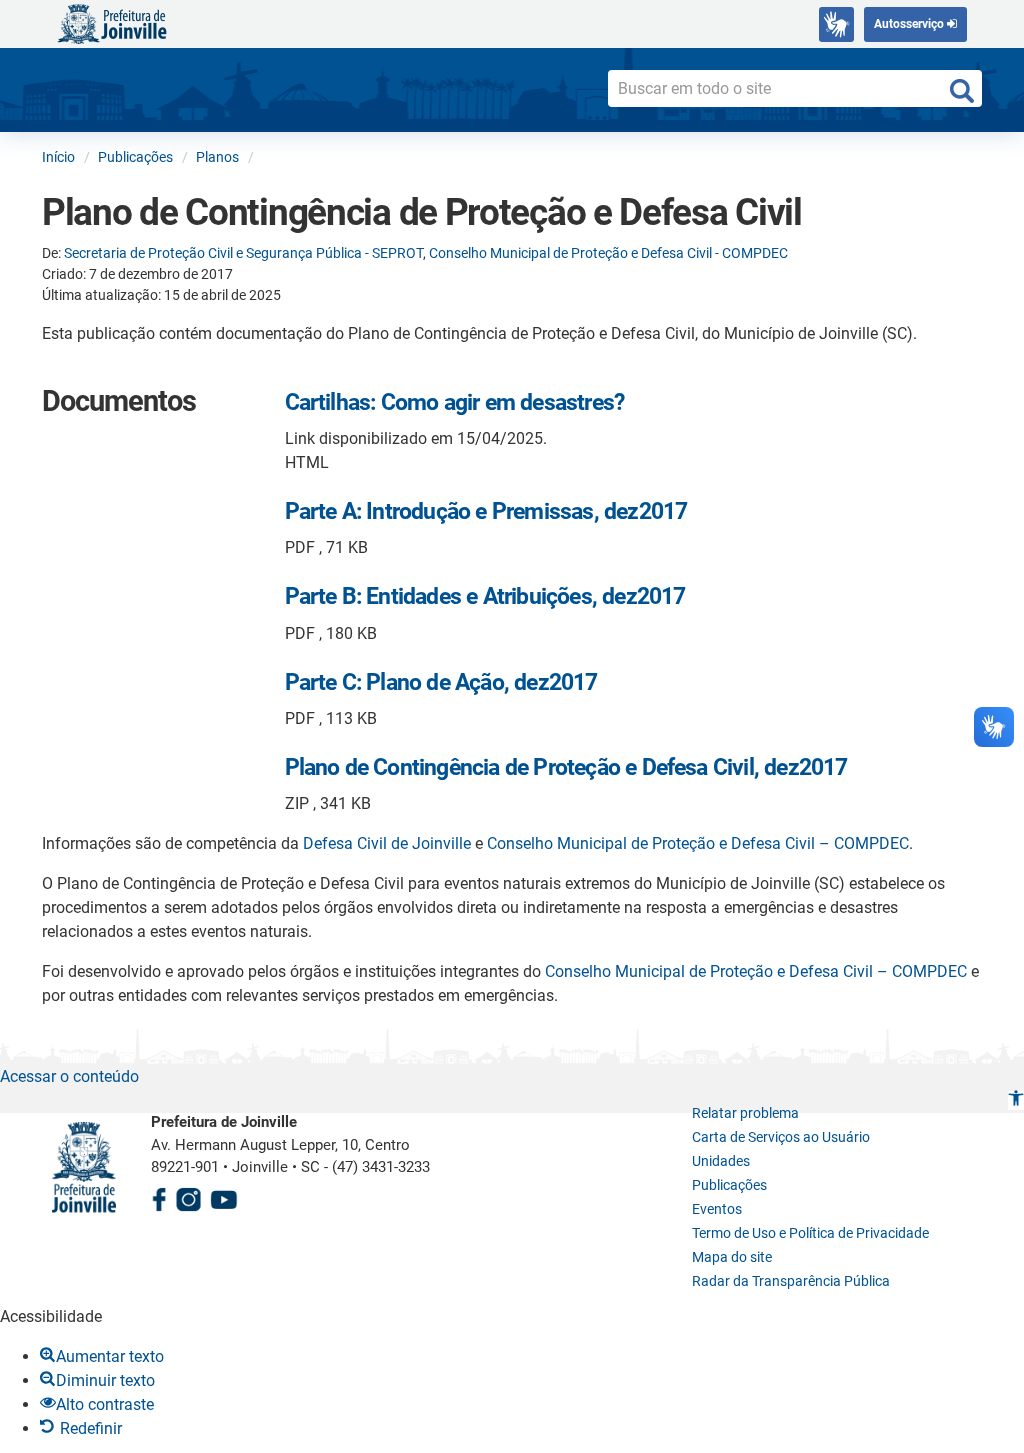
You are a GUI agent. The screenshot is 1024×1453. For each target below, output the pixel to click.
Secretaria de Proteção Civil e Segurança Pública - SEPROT (243, 253)
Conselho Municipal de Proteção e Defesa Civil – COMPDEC (698, 843)
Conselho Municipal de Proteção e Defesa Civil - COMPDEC (608, 253)
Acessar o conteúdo (69, 1076)
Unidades (721, 1161)
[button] (1016, 1100)
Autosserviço (910, 24)
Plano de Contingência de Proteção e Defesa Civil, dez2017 (566, 767)
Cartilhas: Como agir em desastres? (455, 402)
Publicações (729, 1185)
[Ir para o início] (112, 22)
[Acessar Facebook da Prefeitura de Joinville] (159, 1196)
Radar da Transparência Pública (791, 1281)
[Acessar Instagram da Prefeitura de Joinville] (188, 1196)
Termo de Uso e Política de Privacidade (810, 1233)
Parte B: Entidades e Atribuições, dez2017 (485, 596)
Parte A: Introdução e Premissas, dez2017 (486, 511)
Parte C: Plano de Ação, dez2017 (441, 682)
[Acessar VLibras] (836, 24)
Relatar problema (745, 1113)
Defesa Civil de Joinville (387, 843)
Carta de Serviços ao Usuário (781, 1137)
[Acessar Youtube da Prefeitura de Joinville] (224, 1196)
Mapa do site (732, 1257)
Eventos (717, 1209)
